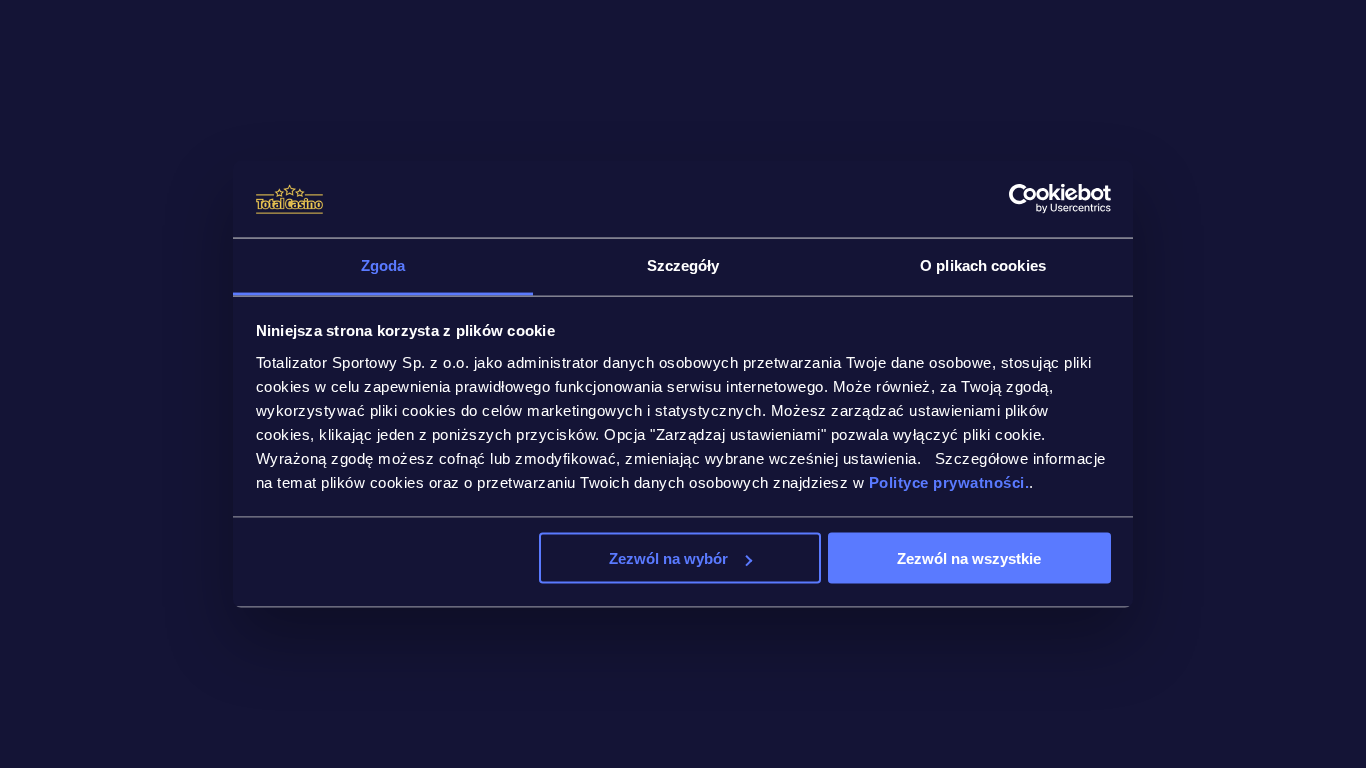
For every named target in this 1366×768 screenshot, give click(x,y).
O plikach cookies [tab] (983, 264)
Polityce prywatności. (949, 481)
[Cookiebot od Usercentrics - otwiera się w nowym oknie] (1023, 199)
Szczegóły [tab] (683, 264)
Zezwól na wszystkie (969, 558)
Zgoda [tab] (383, 264)
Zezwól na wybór (668, 558)
